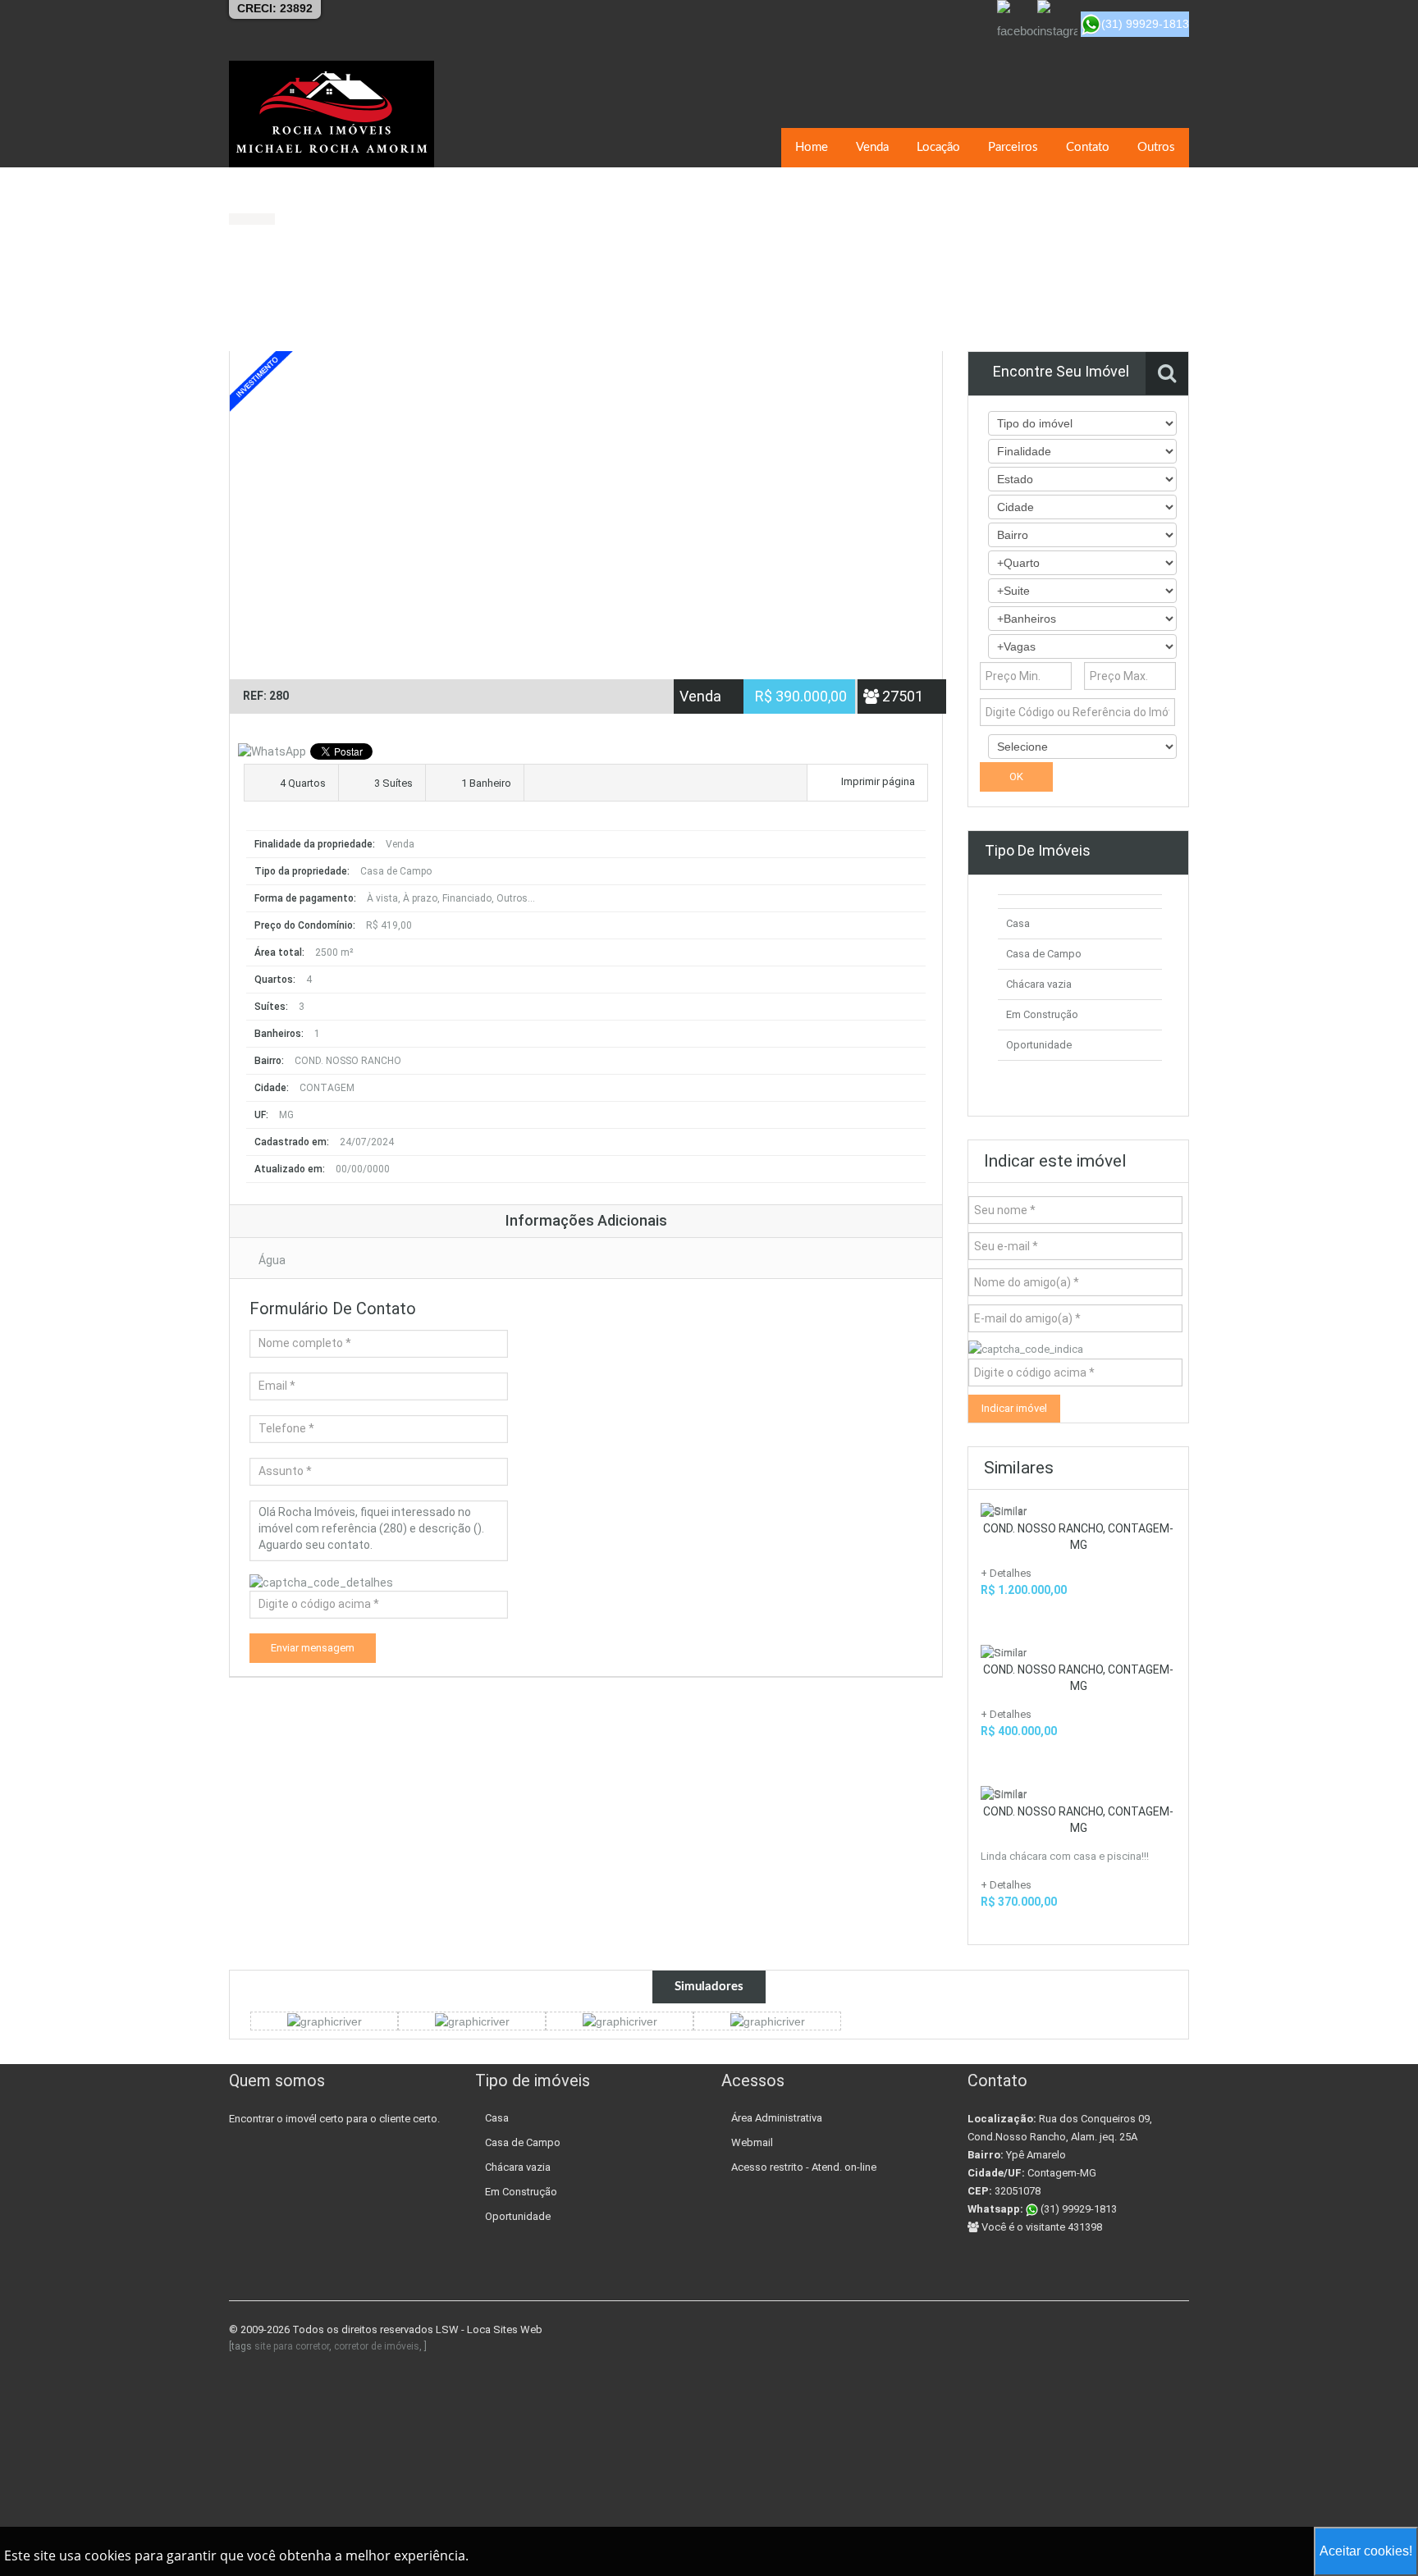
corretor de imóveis (377, 2346)
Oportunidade (1039, 1045)
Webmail (752, 2142)
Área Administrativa (777, 2118)
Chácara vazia (1039, 984)
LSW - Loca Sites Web (489, 2329)
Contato (1088, 147)
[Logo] (332, 114)
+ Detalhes (1006, 1573)
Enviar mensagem (313, 1648)
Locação (938, 147)
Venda (872, 147)
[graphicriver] (325, 2021)
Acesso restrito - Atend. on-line (804, 2167)
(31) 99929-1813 (1077, 2209)
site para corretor (292, 2346)
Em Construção (1042, 1014)
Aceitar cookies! (1366, 2551)
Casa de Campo (1044, 954)
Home (812, 147)
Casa (1018, 923)
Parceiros (1013, 147)
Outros (1156, 147)
